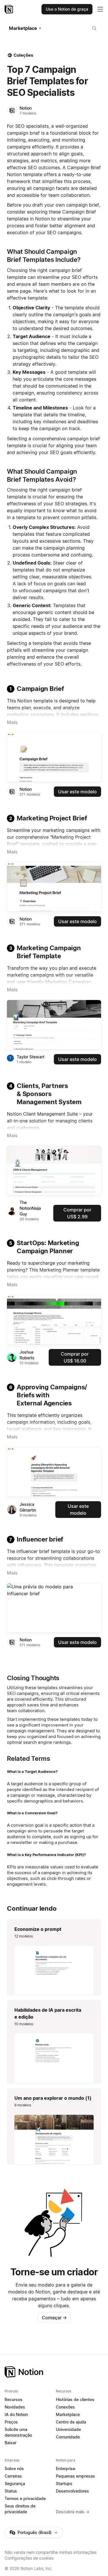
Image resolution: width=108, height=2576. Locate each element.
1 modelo (24, 1062)
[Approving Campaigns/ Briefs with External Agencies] (54, 1472)
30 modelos (29, 1219)
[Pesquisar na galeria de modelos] (94, 28)
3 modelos (28, 1515)
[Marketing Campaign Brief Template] (54, 1025)
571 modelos (30, 794)
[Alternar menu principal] (100, 9)
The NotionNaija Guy (30, 1208)
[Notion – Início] (9, 9)
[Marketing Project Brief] (54, 887)
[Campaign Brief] (54, 757)
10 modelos (29, 1363)
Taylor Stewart (31, 1057)
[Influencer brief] (54, 1608)
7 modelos (28, 113)
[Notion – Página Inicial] (54, 2372)
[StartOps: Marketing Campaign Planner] (54, 1320)
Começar (54, 2318)
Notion (26, 108)
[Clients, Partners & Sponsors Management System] (54, 1171)
